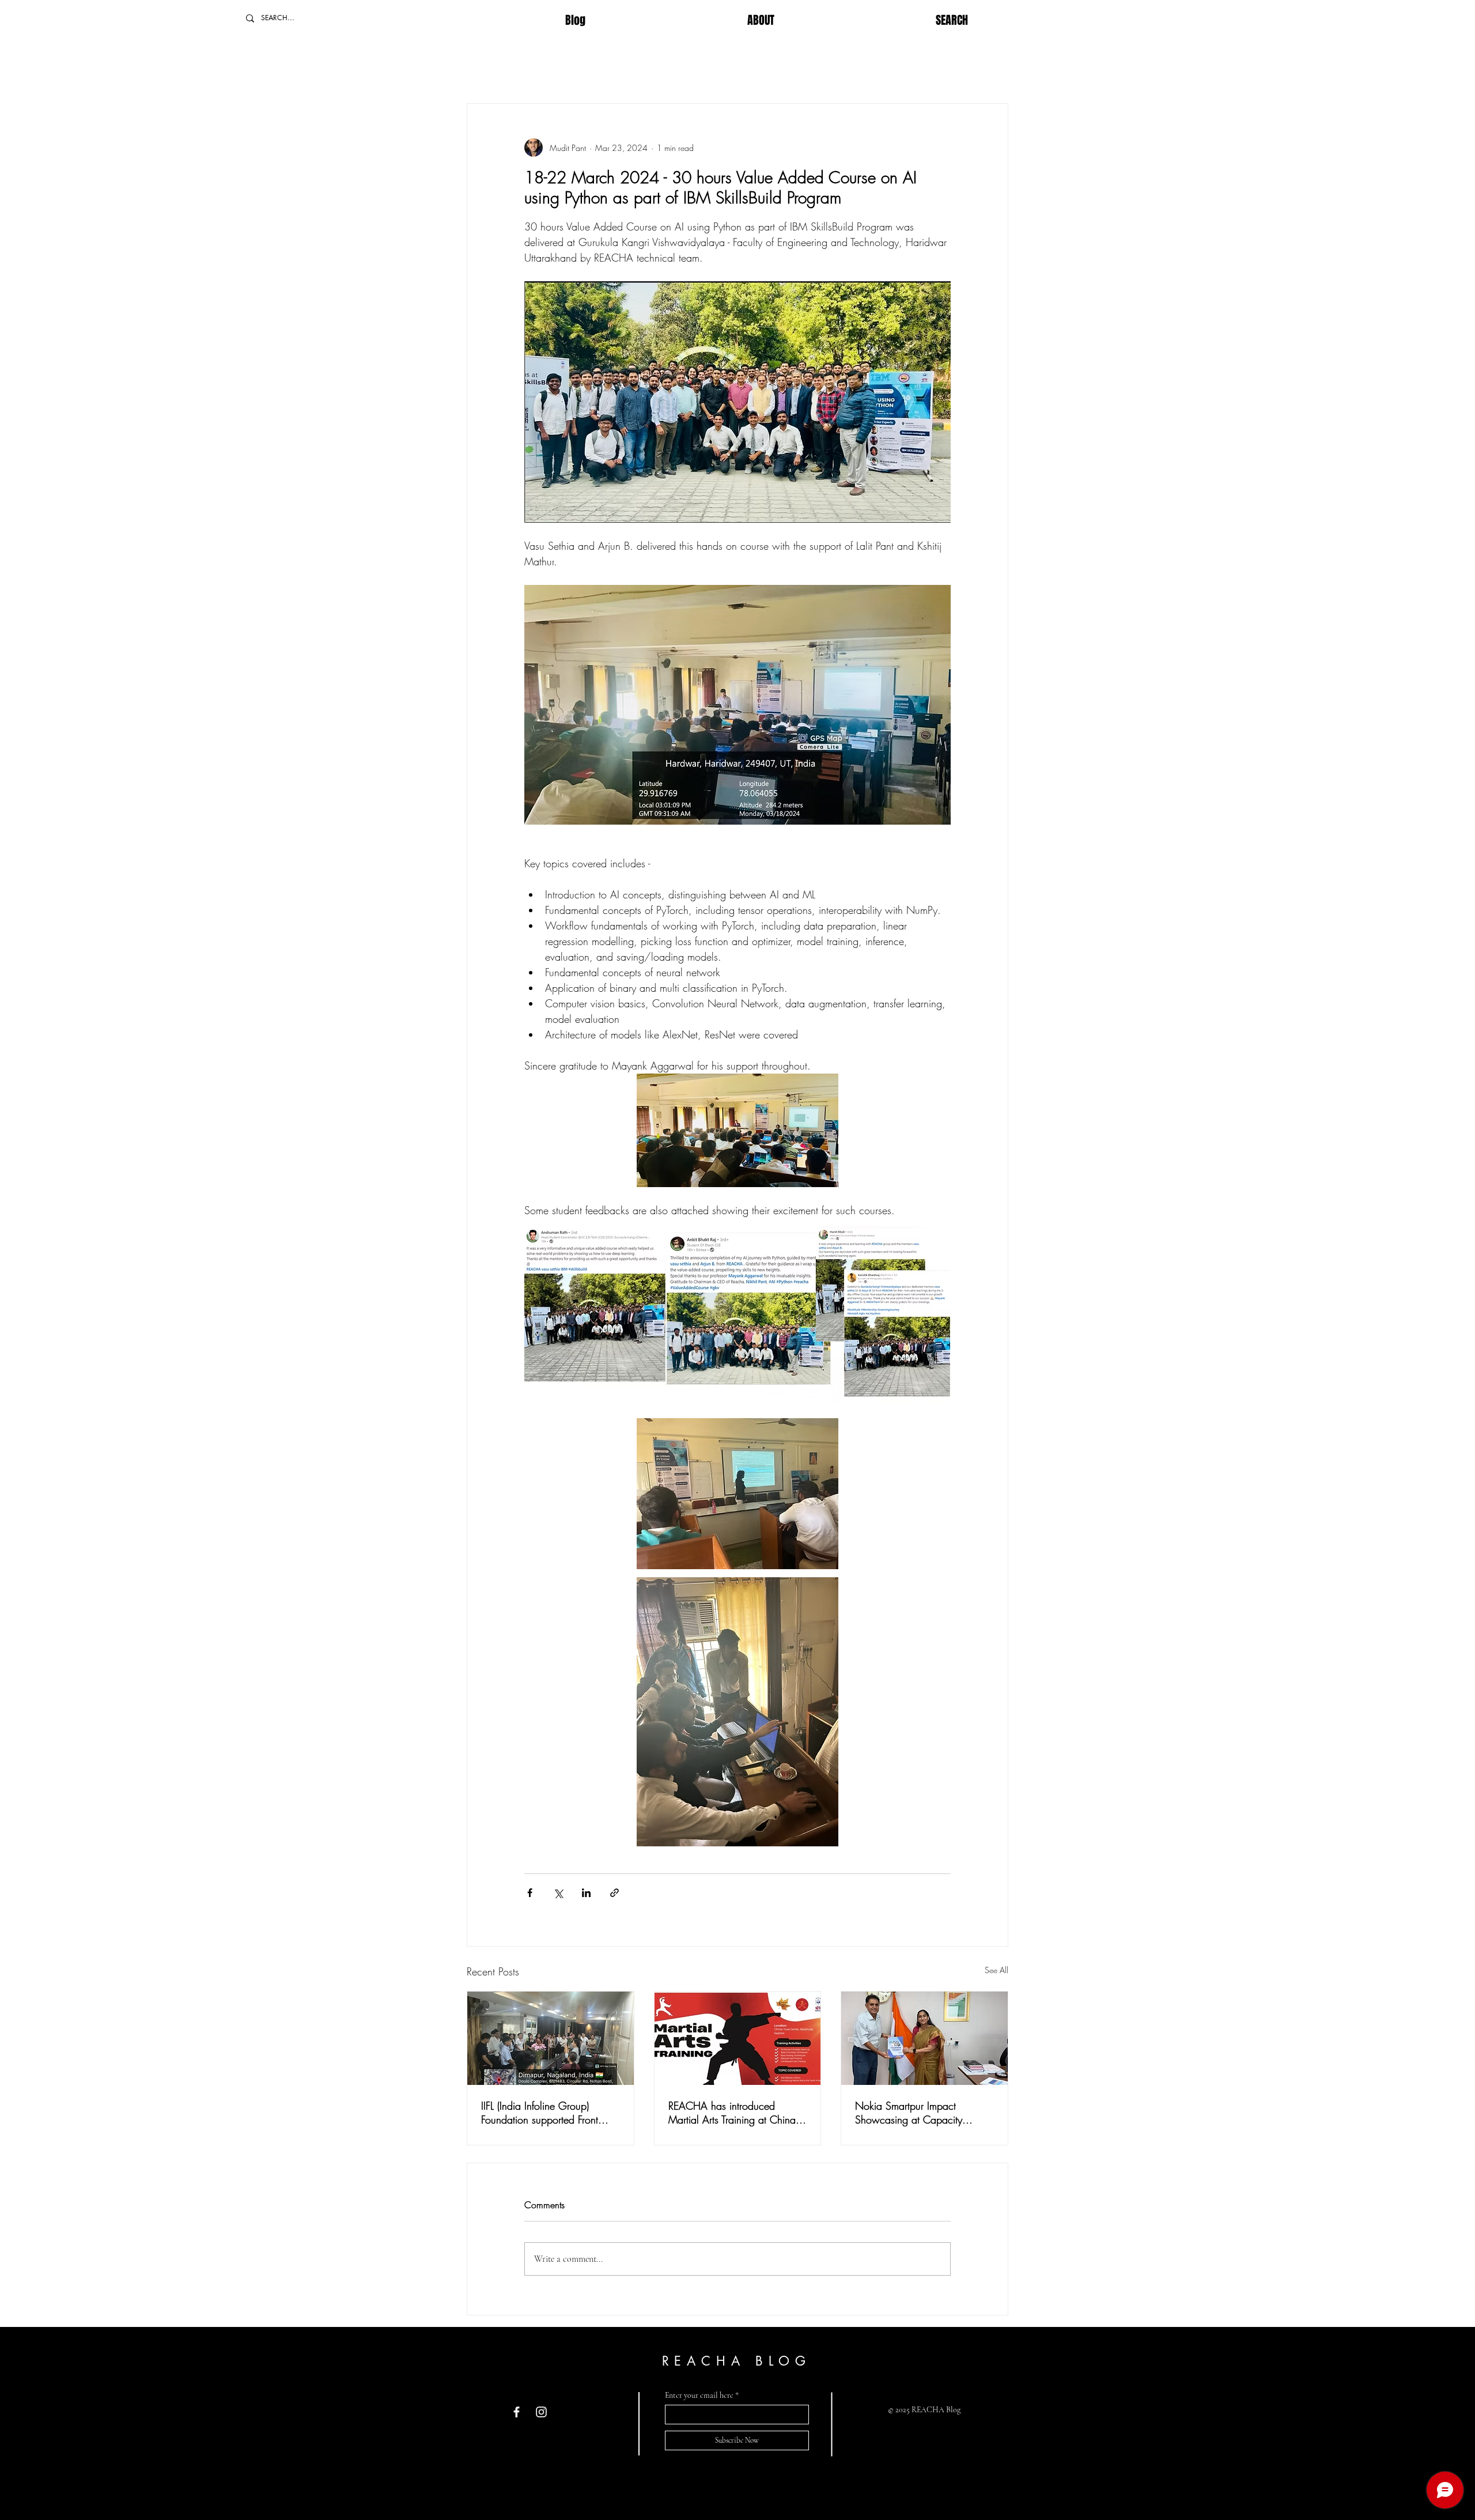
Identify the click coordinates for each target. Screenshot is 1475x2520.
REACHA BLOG (737, 2361)
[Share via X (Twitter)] (558, 1893)
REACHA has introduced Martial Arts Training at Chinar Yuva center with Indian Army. (733, 2113)
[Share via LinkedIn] (586, 1893)
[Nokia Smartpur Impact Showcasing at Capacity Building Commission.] (924, 2038)
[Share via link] (614, 1893)
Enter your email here (699, 2396)
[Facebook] (517, 2412)
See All (996, 1970)
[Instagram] (541, 2412)
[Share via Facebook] (530, 1893)
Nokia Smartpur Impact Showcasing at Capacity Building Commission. (909, 2113)
